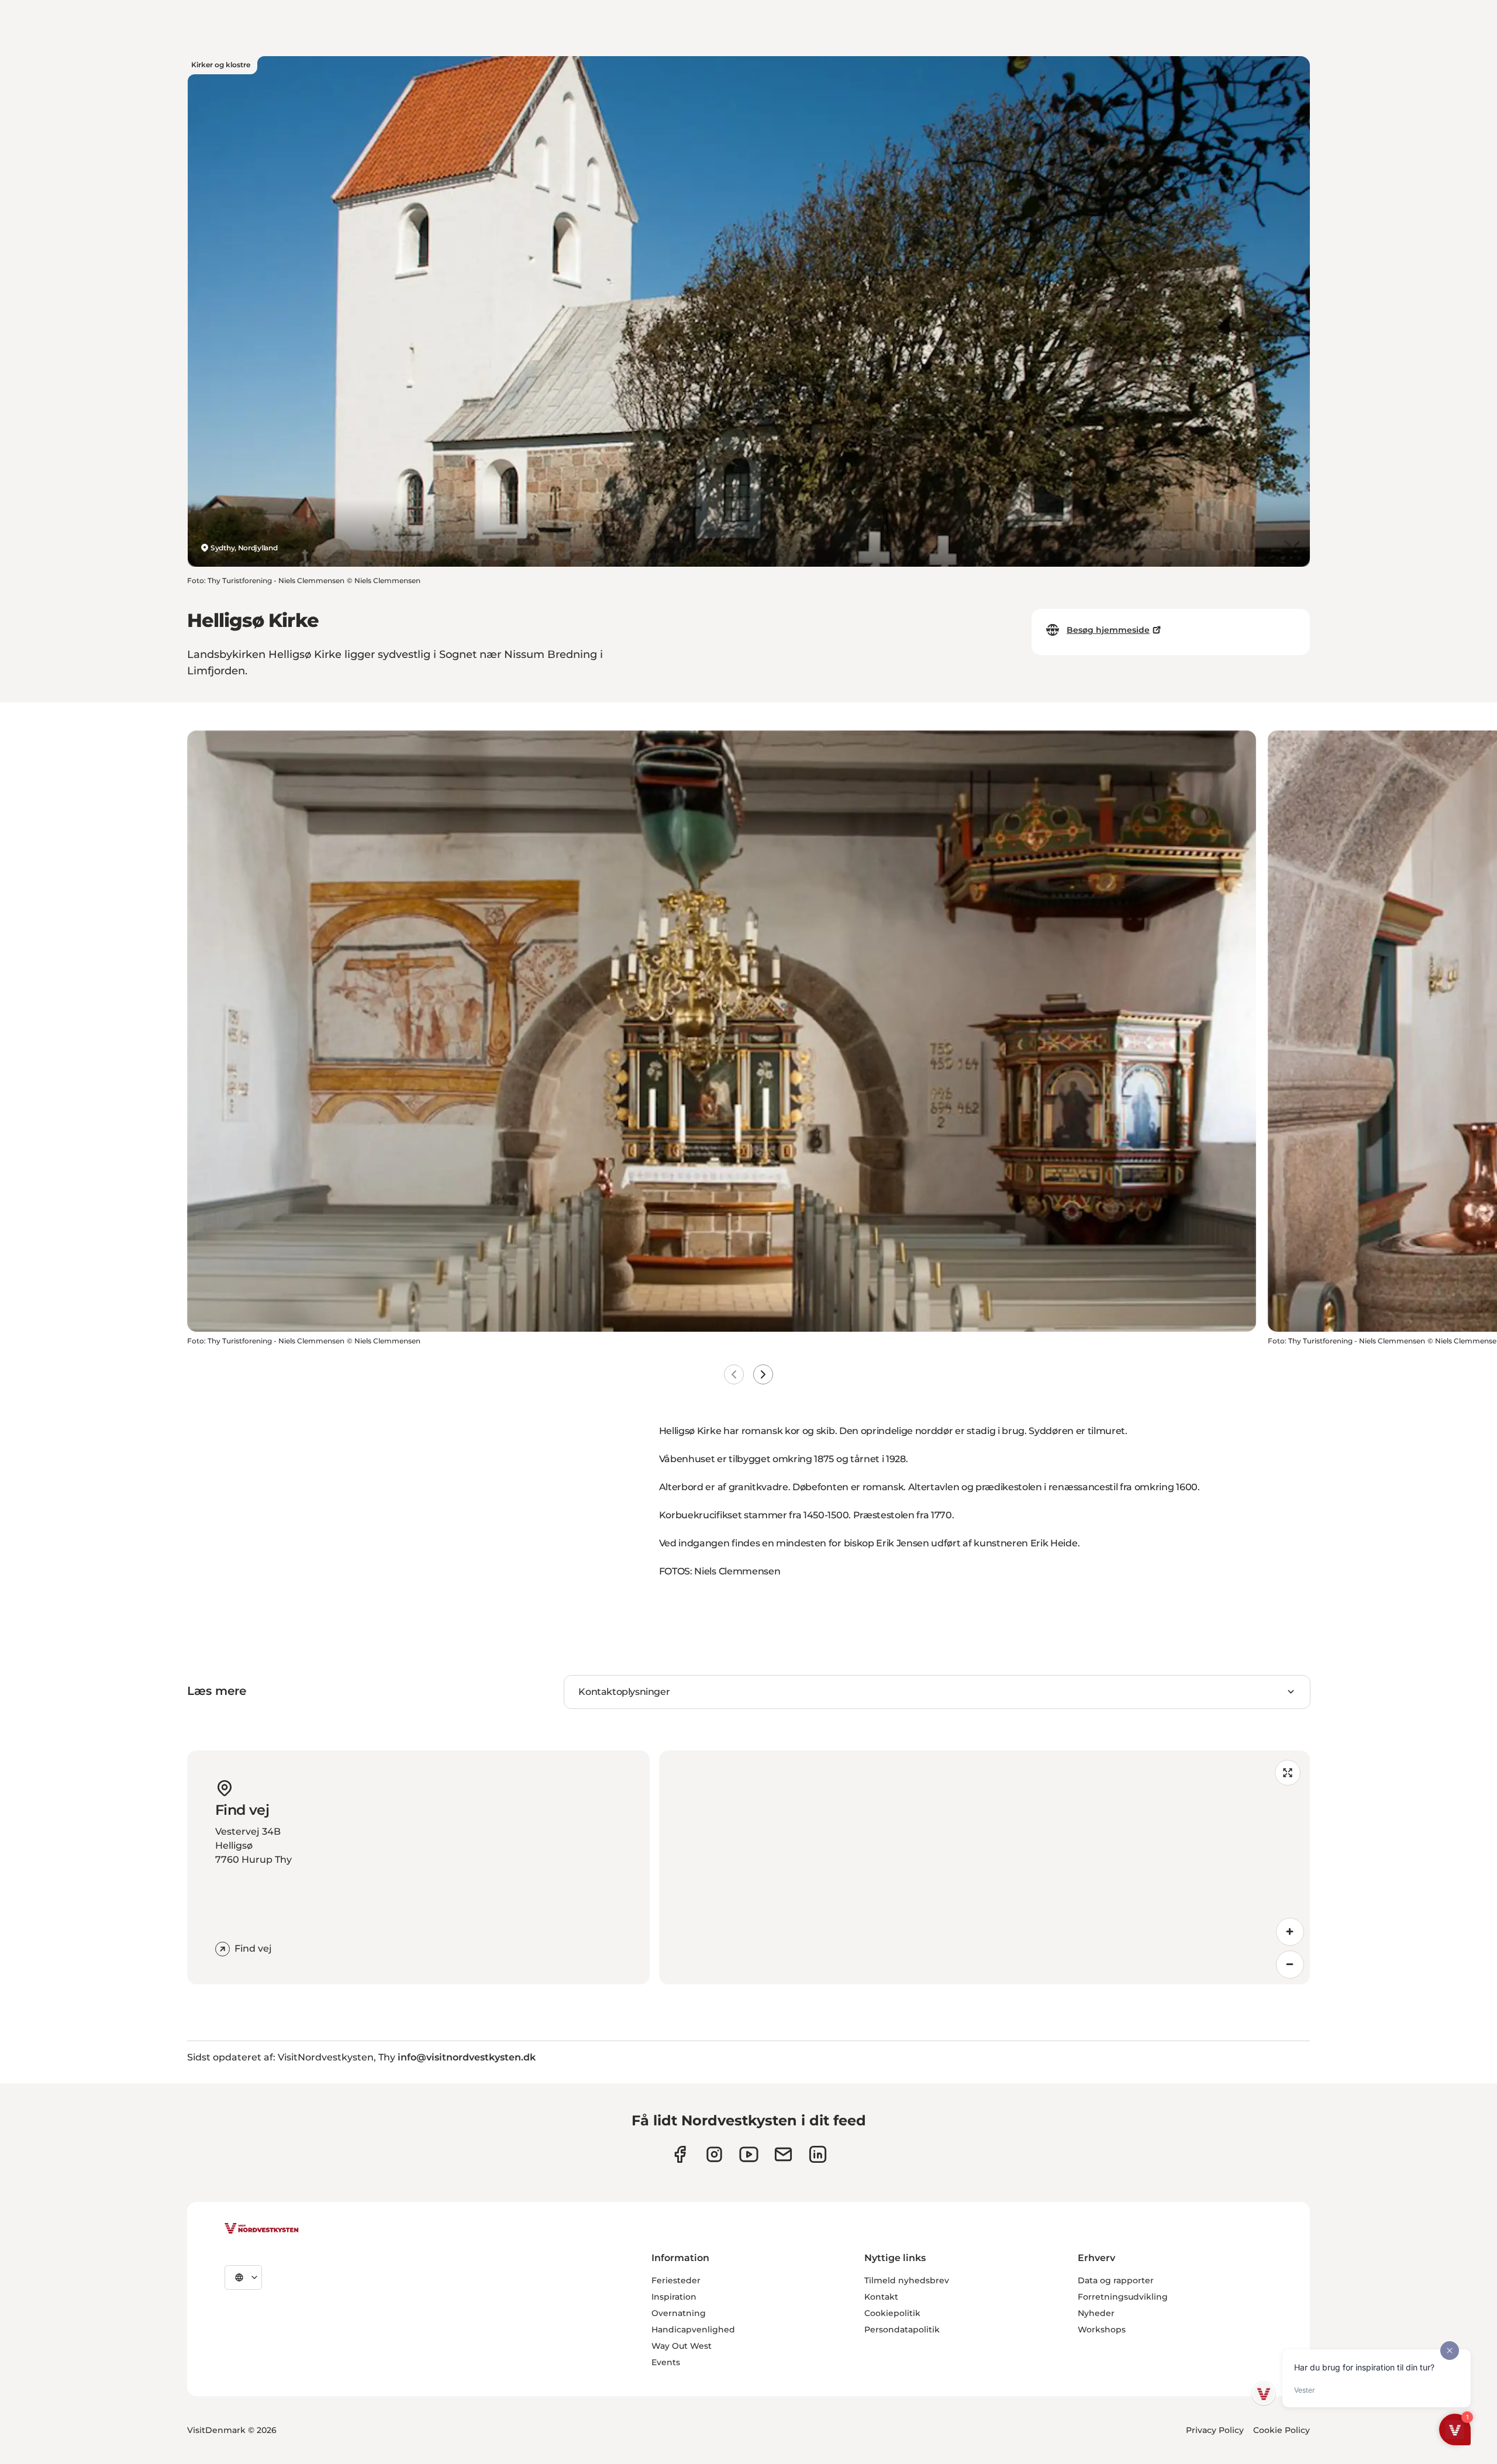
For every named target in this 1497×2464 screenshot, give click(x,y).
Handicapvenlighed (693, 2329)
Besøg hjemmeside (1108, 630)
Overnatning (679, 2313)
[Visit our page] (680, 2154)
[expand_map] (1288, 1773)
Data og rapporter (1116, 2280)
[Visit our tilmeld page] (783, 2154)
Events (666, 2362)
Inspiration (674, 2297)
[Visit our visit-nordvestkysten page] (818, 2154)
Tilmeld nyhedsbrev (907, 2280)
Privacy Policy (1215, 2430)
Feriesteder (676, 2280)
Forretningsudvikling (1123, 2297)
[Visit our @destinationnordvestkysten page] (749, 2154)
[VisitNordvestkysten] (261, 2229)
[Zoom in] (1290, 1932)
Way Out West (682, 2346)
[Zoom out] (1290, 1965)
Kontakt (881, 2297)
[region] (984, 1867)
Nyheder (1096, 2313)
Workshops (1102, 2329)
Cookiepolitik (892, 2313)
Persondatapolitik (902, 2329)
